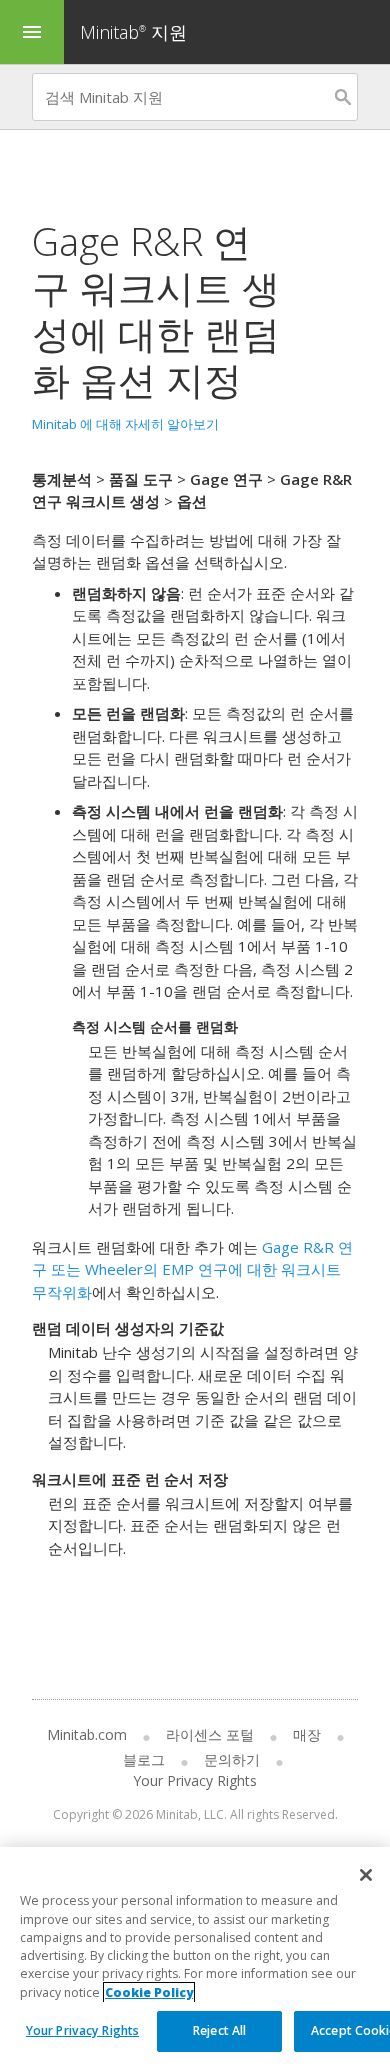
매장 (307, 1734)
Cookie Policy (149, 1992)
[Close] (366, 1875)
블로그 (144, 1759)
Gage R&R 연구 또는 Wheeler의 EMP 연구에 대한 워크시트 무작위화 (192, 1269)
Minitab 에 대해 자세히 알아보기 (125, 424)
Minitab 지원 (133, 32)
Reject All (219, 2030)
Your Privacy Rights (82, 2030)
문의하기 (232, 1759)
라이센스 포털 (210, 1734)
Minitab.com (87, 1734)
